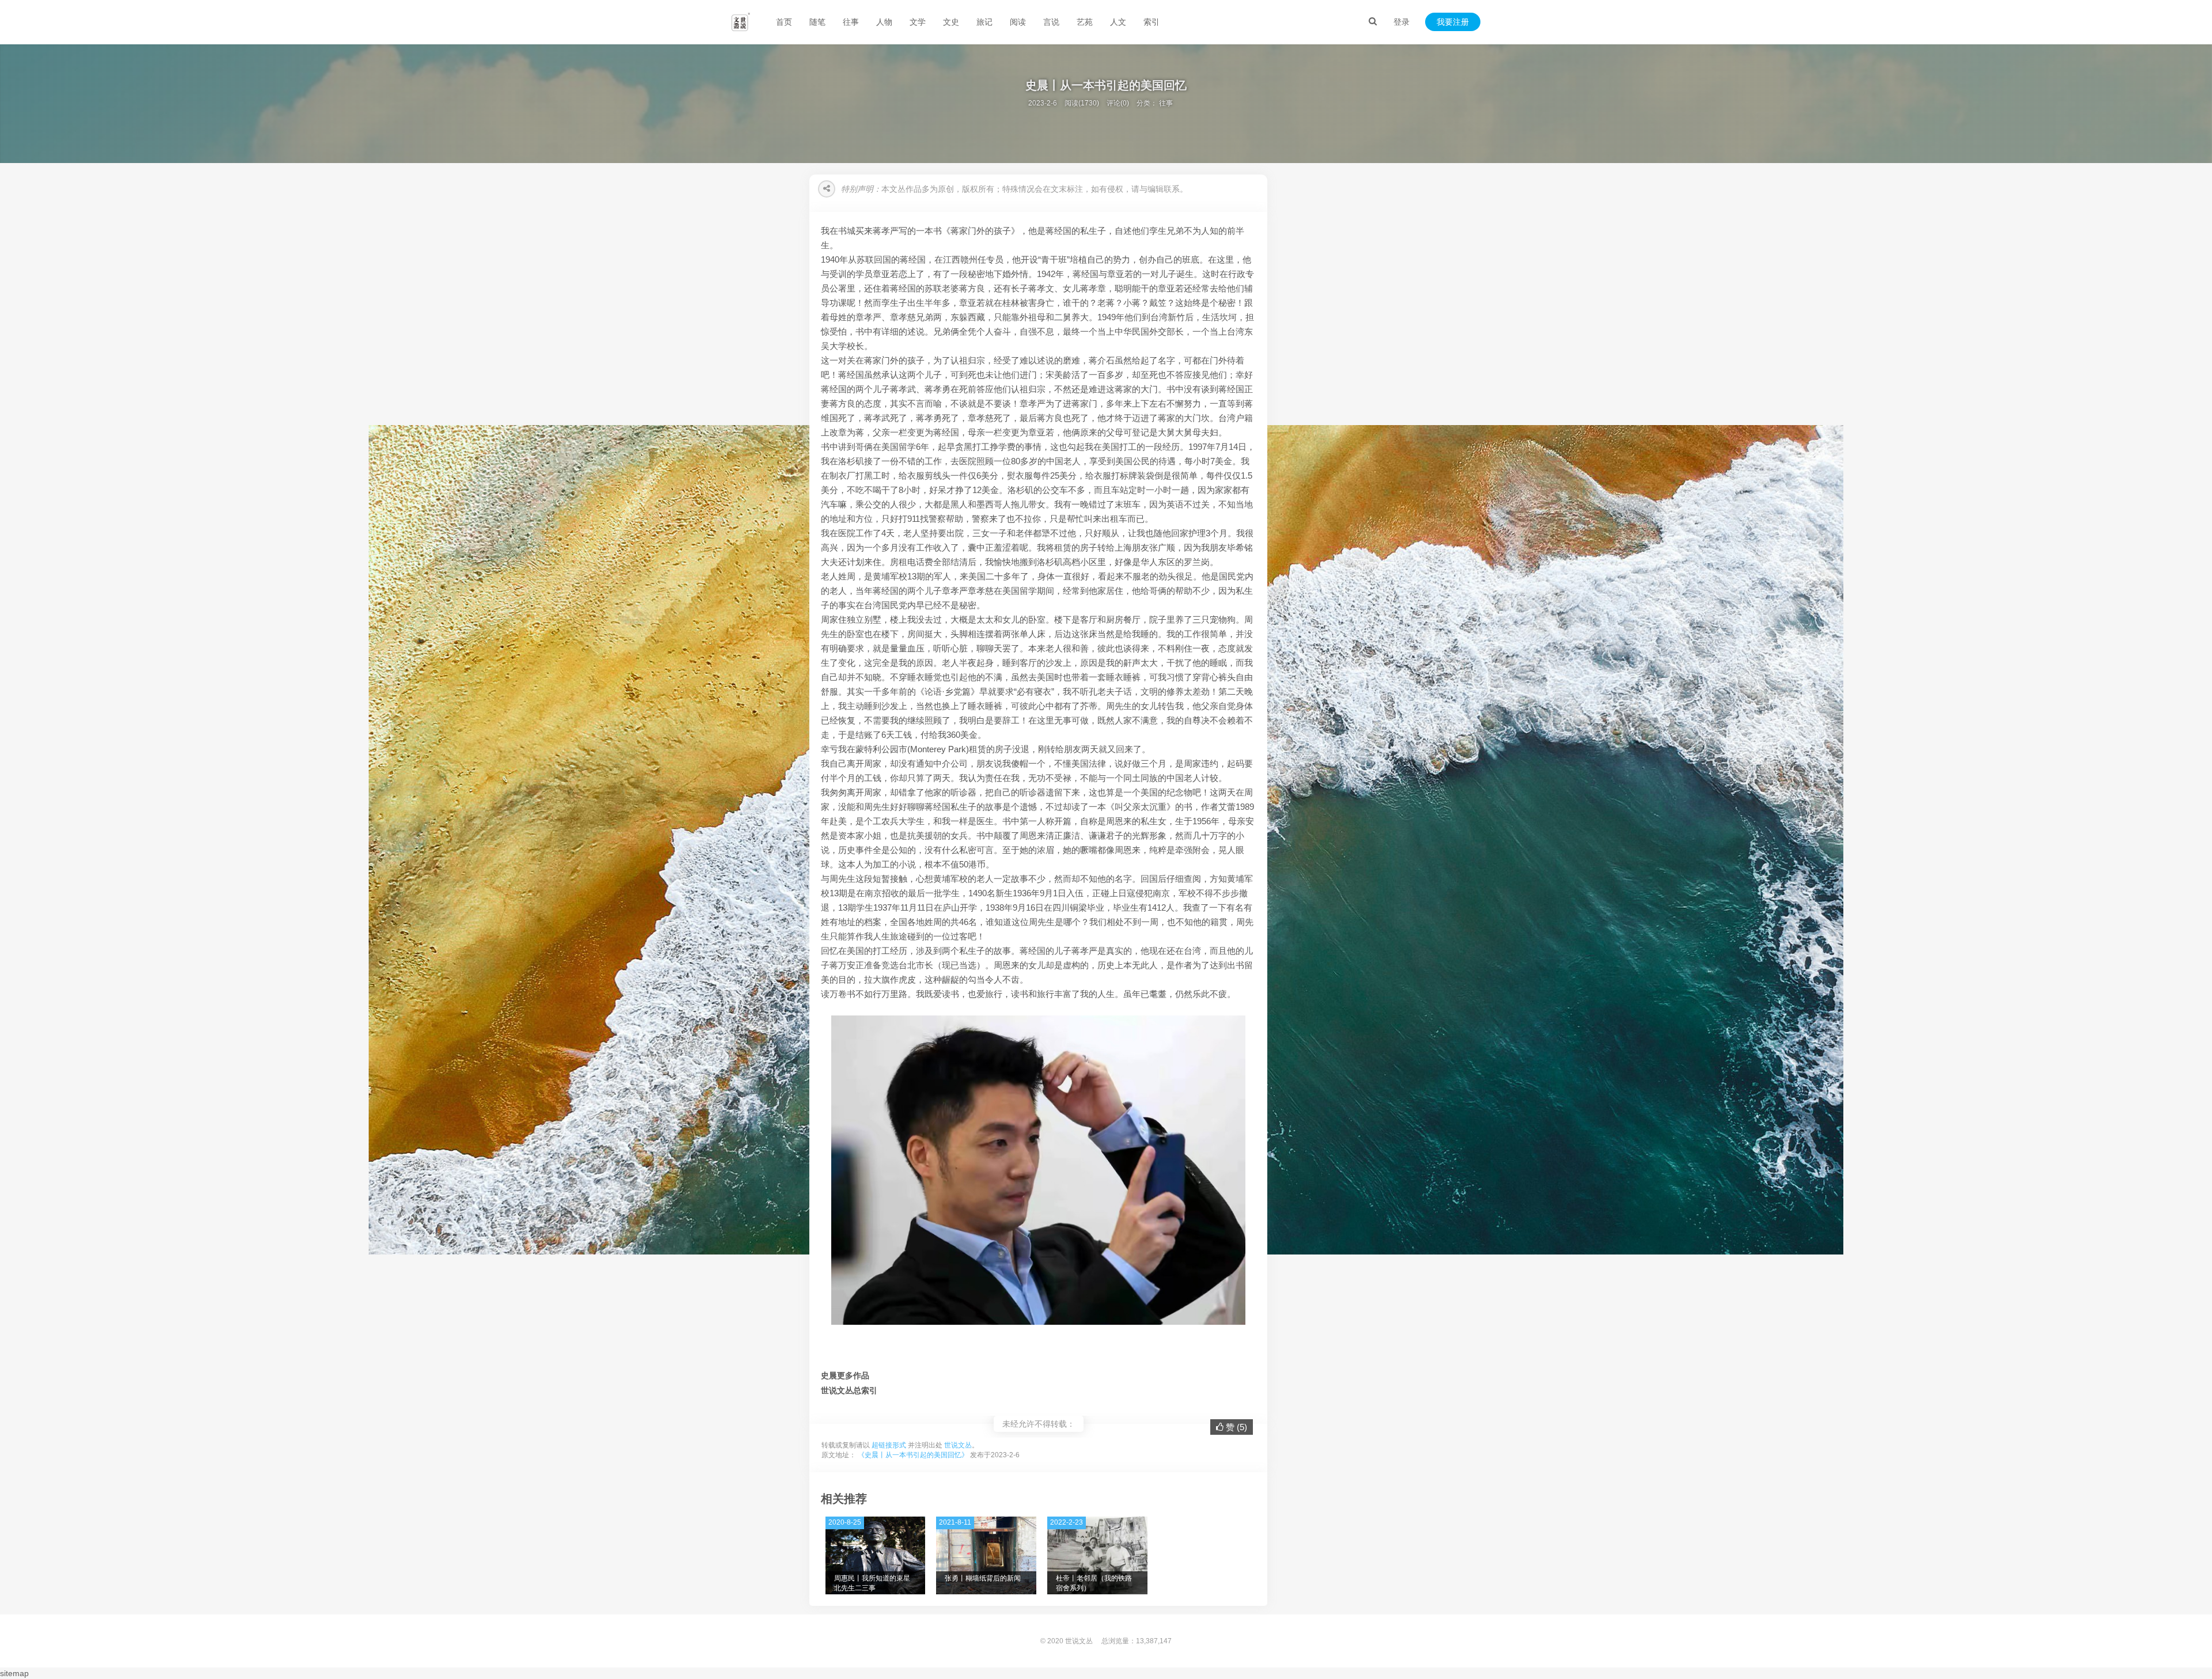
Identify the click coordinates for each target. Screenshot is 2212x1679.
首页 (784, 22)
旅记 (984, 22)
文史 (951, 22)
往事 (851, 22)
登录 (1402, 22)
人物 (884, 22)
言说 (1051, 22)
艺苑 (1085, 22)
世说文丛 (958, 1445)
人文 (1118, 22)
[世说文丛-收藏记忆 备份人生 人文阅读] (741, 22)
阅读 (1018, 22)
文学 (918, 22)
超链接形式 (889, 1445)
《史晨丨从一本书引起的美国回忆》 (913, 1455)
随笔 (817, 22)
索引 (1152, 22)
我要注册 (1453, 22)
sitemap (14, 1673)
